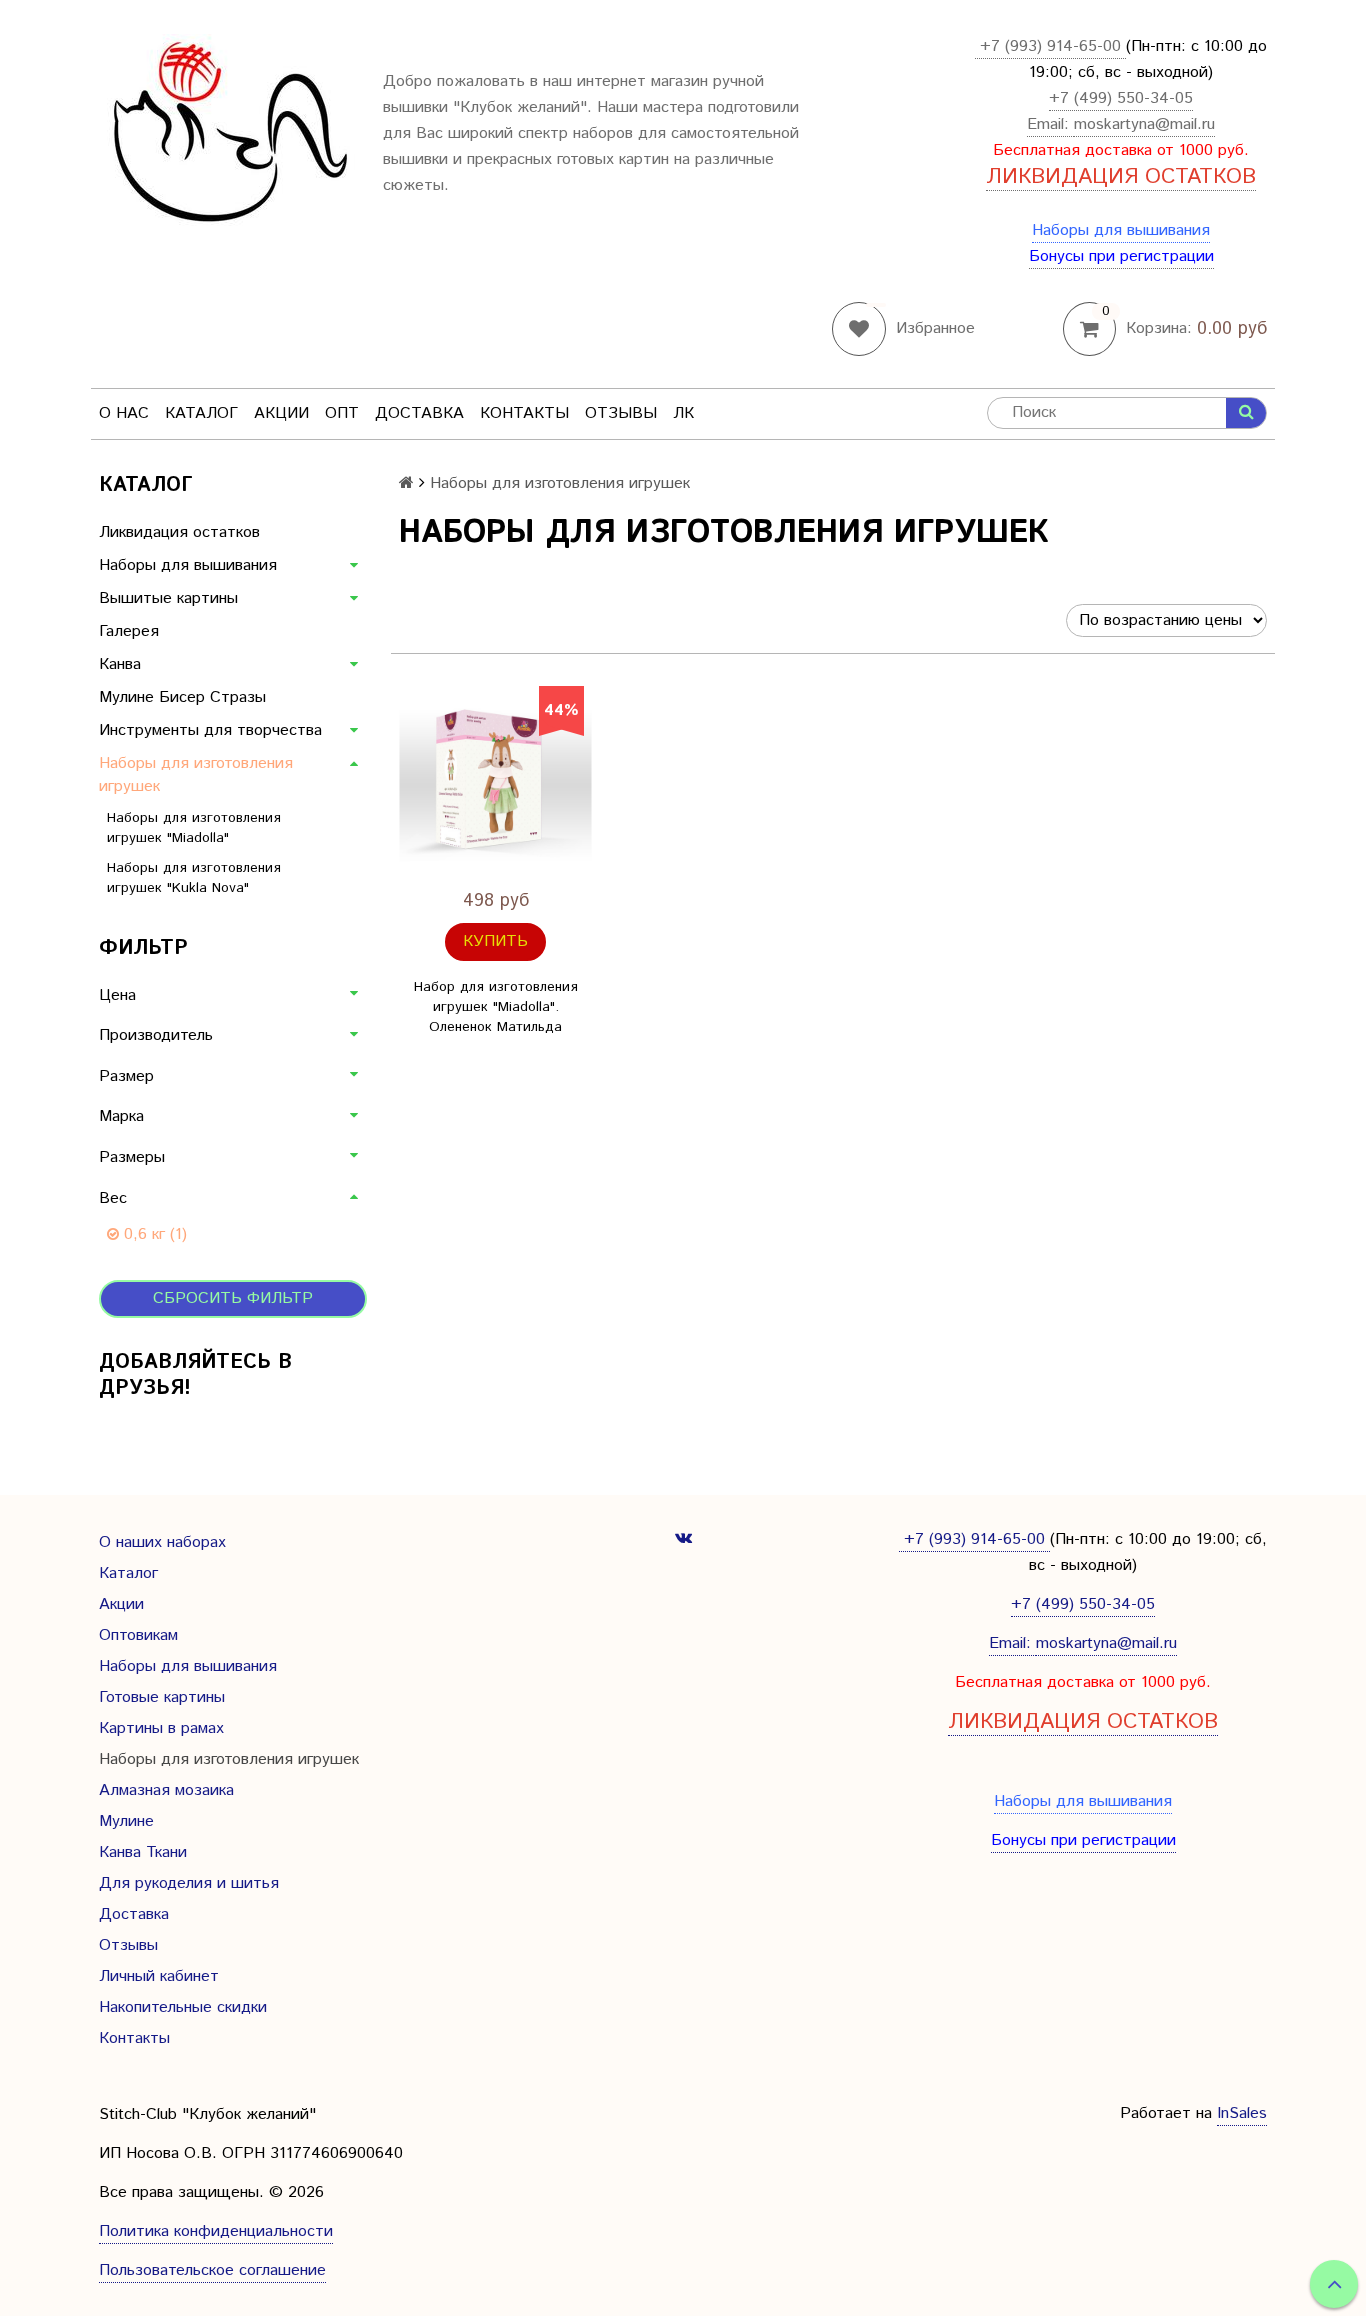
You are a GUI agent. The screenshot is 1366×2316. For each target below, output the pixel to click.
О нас (124, 413)
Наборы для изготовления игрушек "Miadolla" (194, 828)
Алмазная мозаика (166, 1790)
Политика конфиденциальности (216, 2231)
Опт (342, 413)
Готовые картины (162, 1697)
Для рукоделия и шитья (189, 1883)
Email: (1050, 124)
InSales (1242, 2113)
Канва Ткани (143, 1852)
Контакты (524, 413)
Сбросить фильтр (233, 1298)
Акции (281, 413)
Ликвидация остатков (179, 532)
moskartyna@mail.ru (1144, 124)
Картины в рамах (161, 1728)
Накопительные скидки (183, 2007)
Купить (495, 941)
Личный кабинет (159, 1976)
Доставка (419, 413)
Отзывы (621, 413)
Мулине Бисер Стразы (182, 697)
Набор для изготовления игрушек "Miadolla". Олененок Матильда (496, 1007)
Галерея (129, 631)
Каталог (201, 413)
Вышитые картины (168, 598)
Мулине (126, 1821)
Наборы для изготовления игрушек (196, 775)
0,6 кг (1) (153, 1234)
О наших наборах (162, 1542)
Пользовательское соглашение (212, 2270)
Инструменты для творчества (210, 730)
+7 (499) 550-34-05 (1121, 98)
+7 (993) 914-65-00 (1050, 46)
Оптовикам (138, 1635)
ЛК (683, 413)
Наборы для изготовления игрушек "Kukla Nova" (194, 878)
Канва (120, 664)
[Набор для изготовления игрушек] (495, 782)
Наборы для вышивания (1121, 230)
